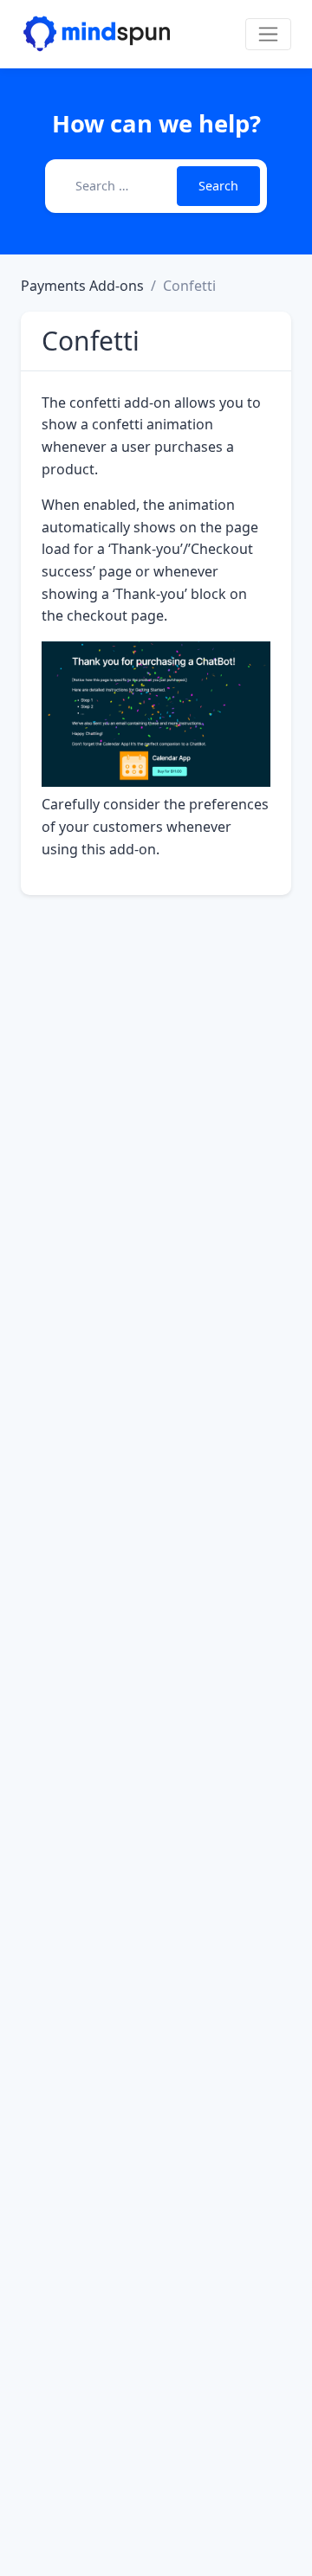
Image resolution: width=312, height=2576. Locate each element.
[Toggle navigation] (268, 34)
